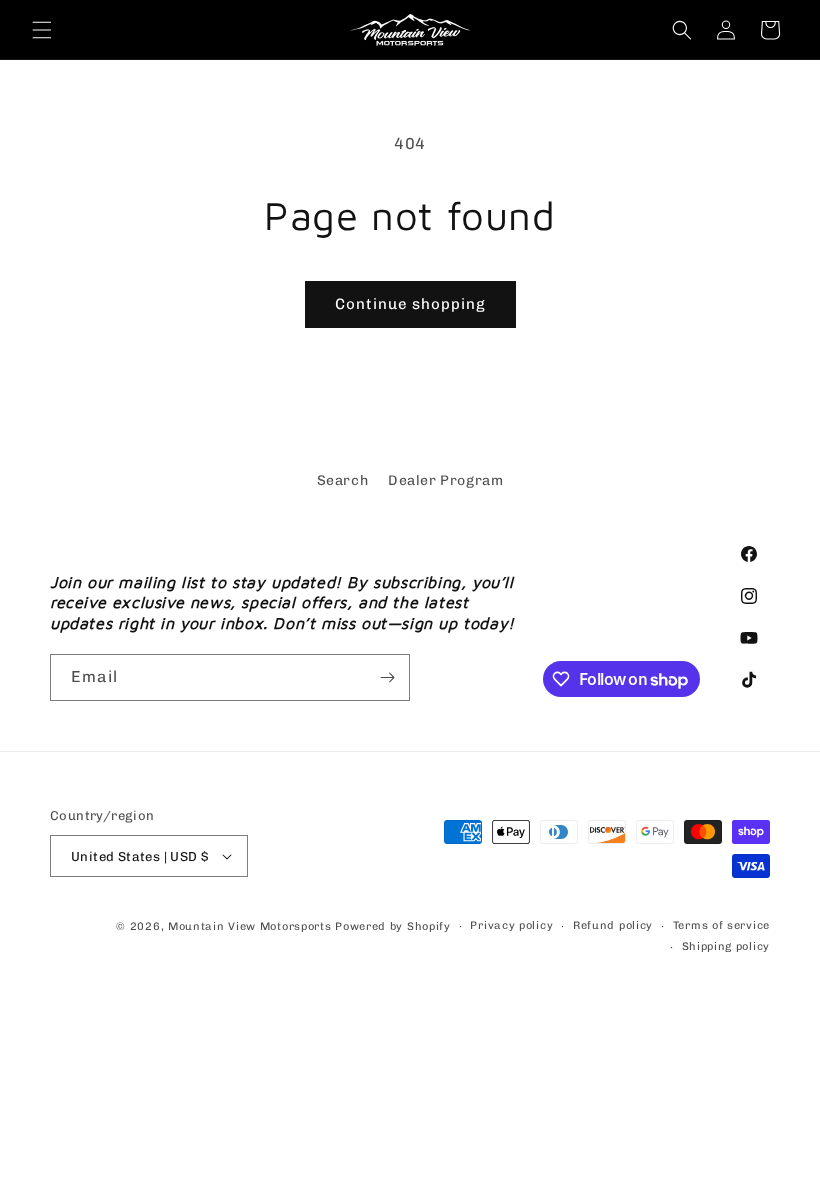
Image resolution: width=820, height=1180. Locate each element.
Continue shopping (410, 304)
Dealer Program (445, 480)
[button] (42, 30)
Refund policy (613, 925)
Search (343, 480)
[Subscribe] (387, 677)
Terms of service (721, 925)
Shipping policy (726, 946)
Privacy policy (511, 925)
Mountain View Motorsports (250, 926)
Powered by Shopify (393, 926)
